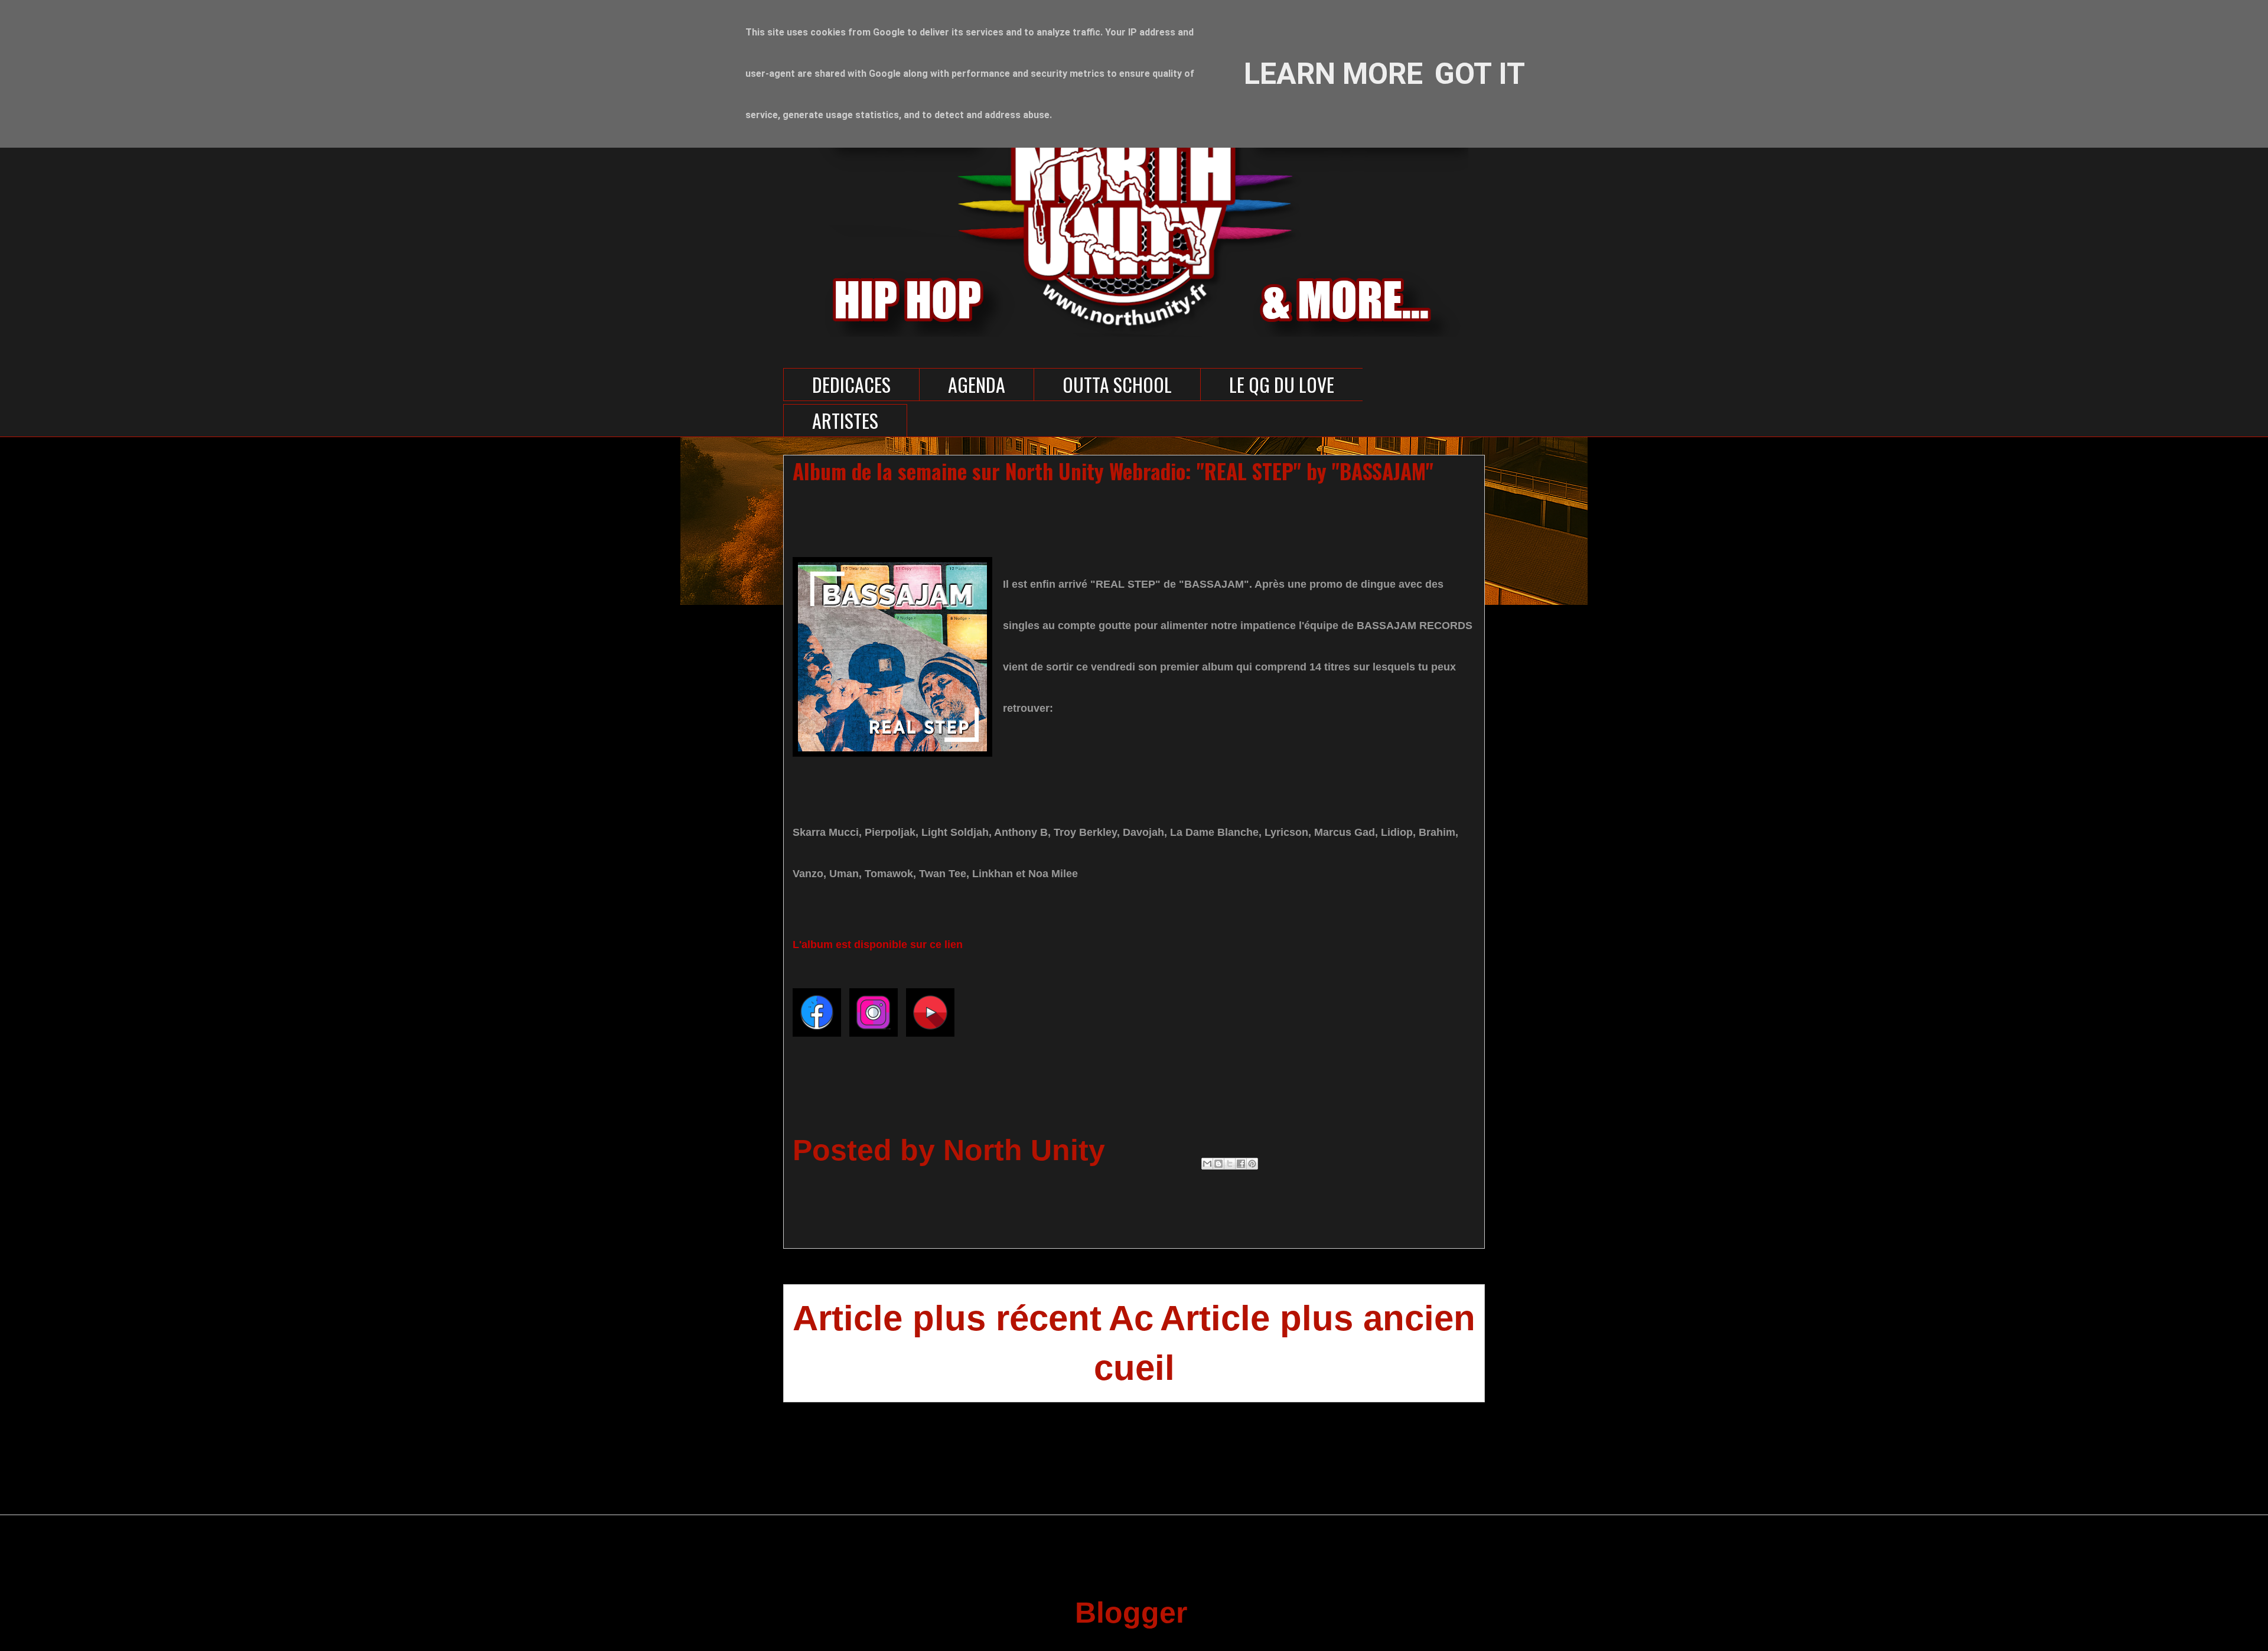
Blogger (1130, 1613)
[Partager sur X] (1230, 1164)
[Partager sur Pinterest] (1252, 1164)
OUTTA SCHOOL (1117, 384)
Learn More (1333, 74)
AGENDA (977, 384)
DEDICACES (851, 384)
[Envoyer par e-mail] (1207, 1164)
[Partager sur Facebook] (1241, 1164)
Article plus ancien (1318, 1318)
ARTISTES (845, 420)
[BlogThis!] (1218, 1164)
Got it (1480, 74)
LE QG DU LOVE (1282, 384)
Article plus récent (947, 1318)
